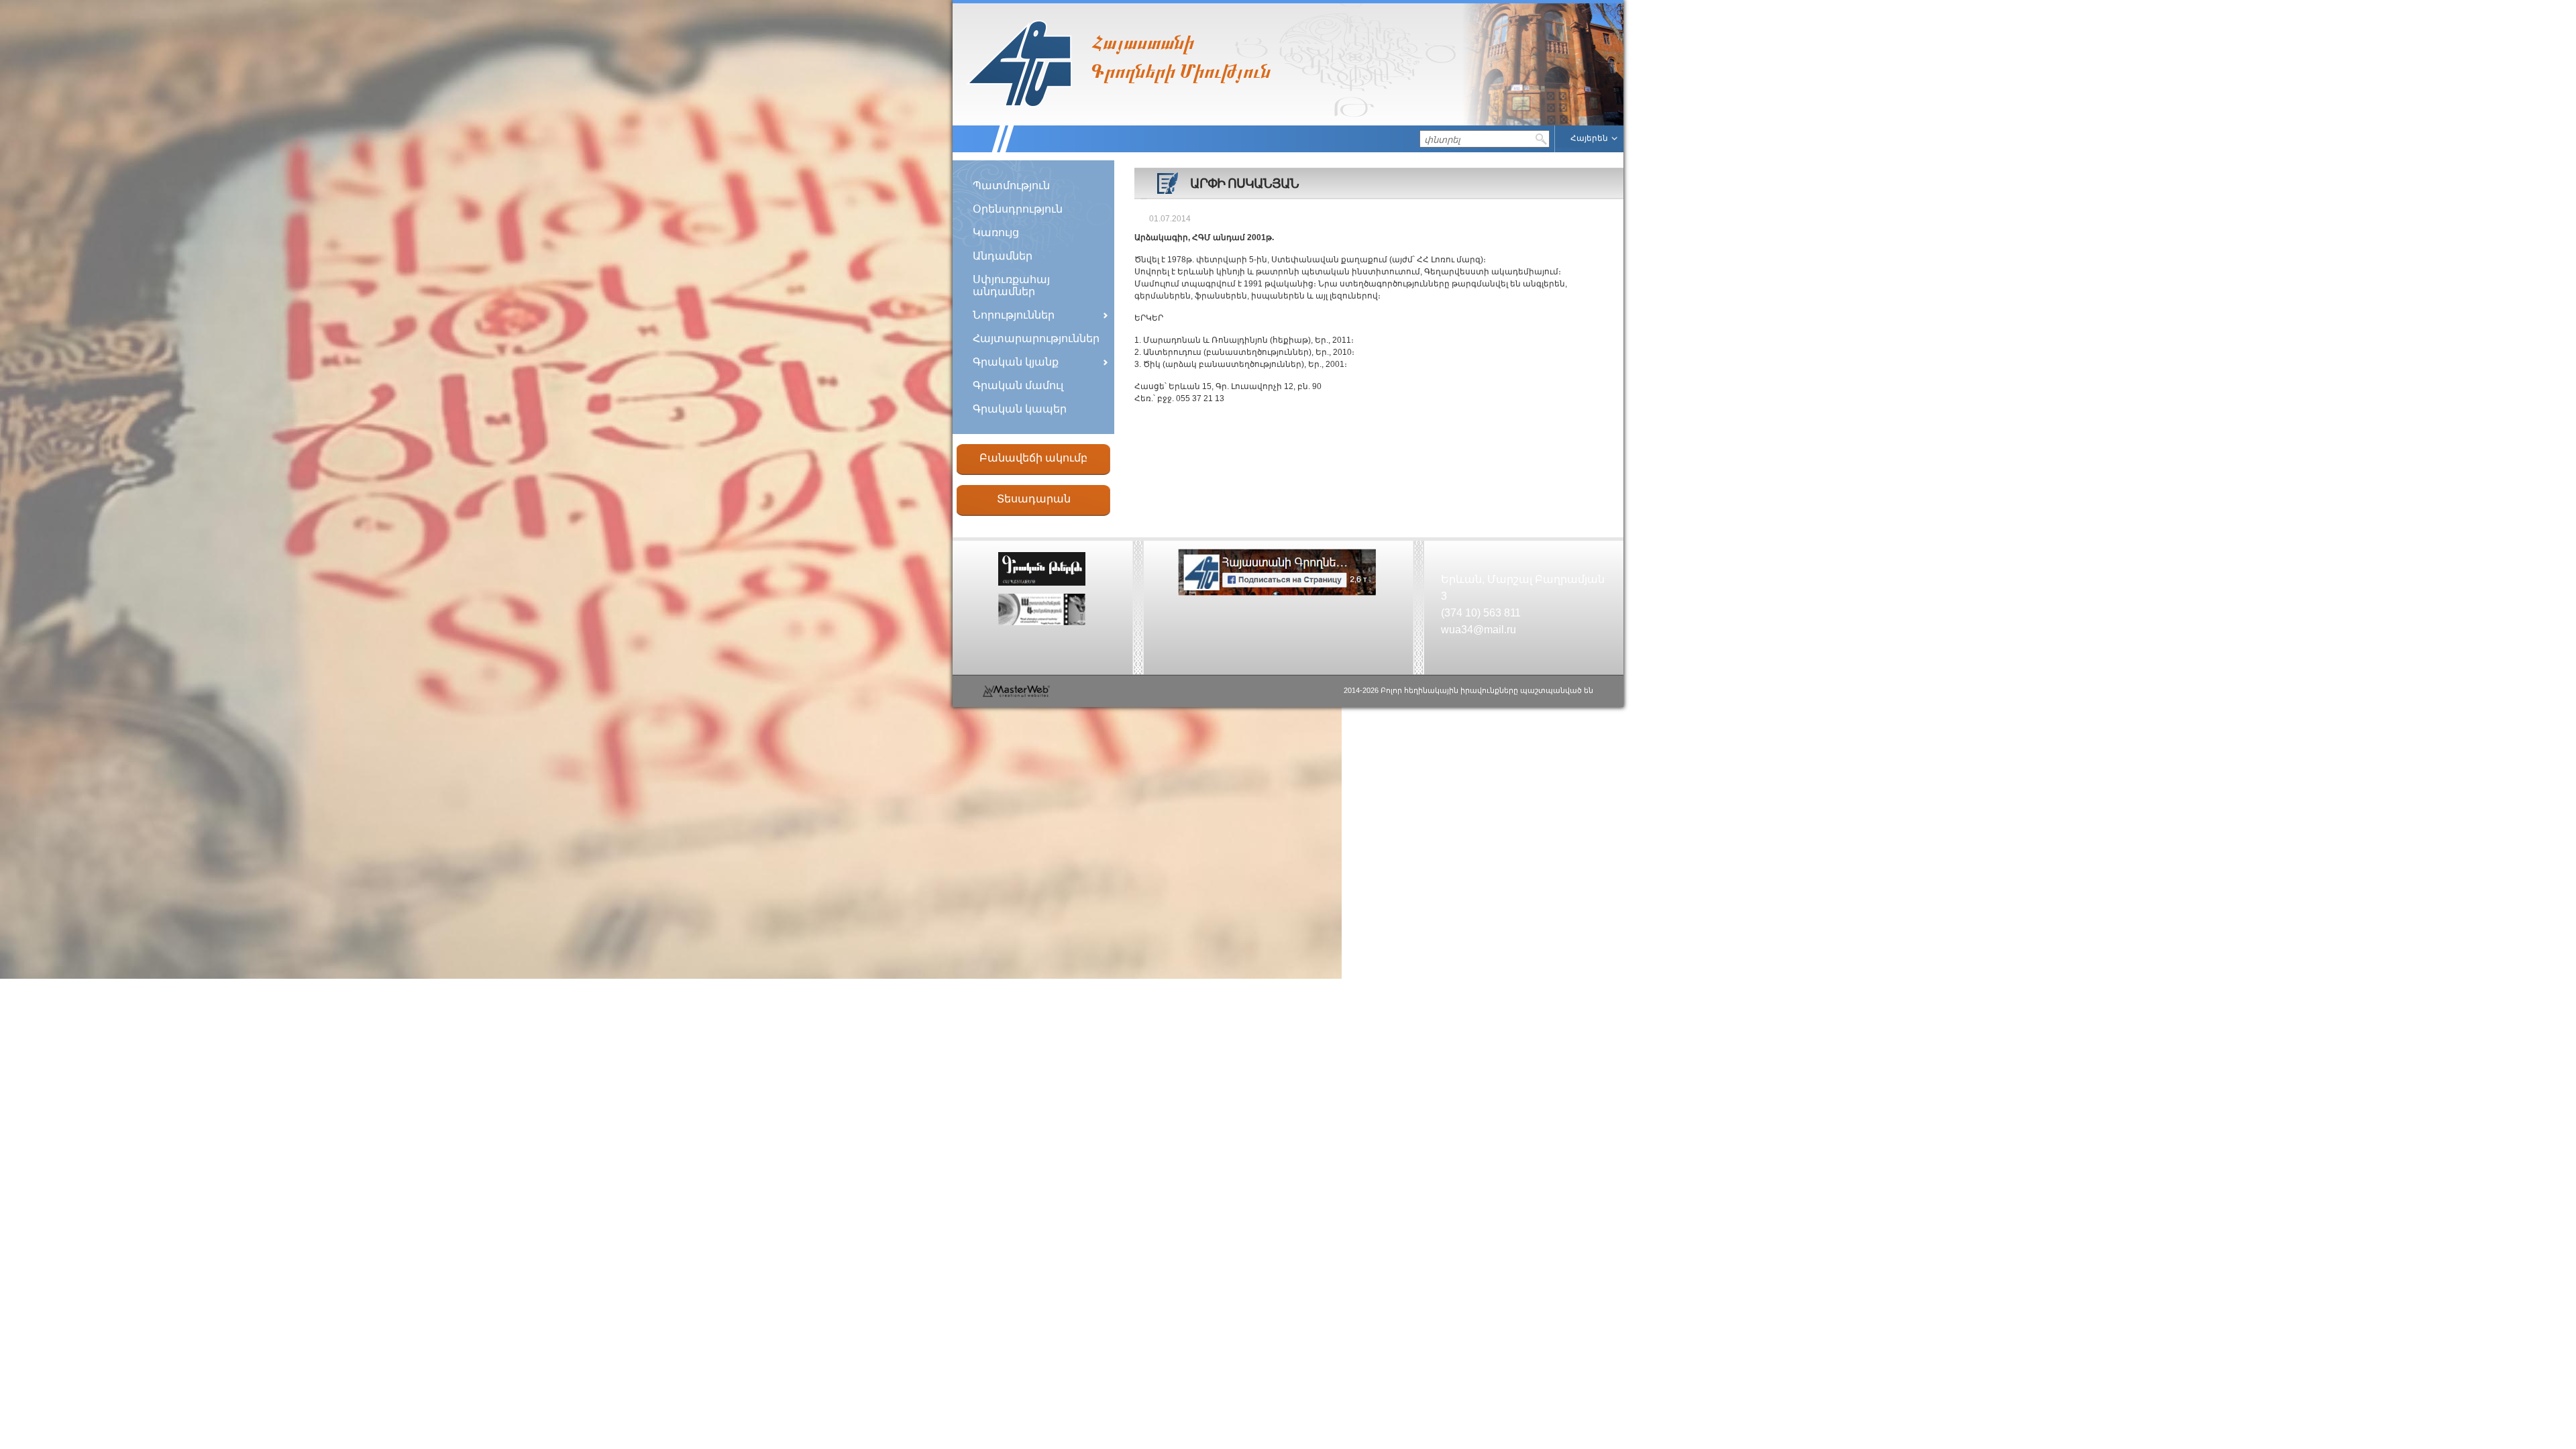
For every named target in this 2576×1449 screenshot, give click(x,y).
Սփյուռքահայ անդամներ (1011, 285)
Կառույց (996, 232)
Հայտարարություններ (1036, 338)
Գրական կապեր (1020, 409)
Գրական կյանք (1016, 362)
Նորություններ (1014, 315)
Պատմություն (1011, 185)
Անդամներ (1003, 256)
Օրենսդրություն (1018, 209)
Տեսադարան (1034, 499)
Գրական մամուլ (1018, 385)
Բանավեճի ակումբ (1033, 458)
